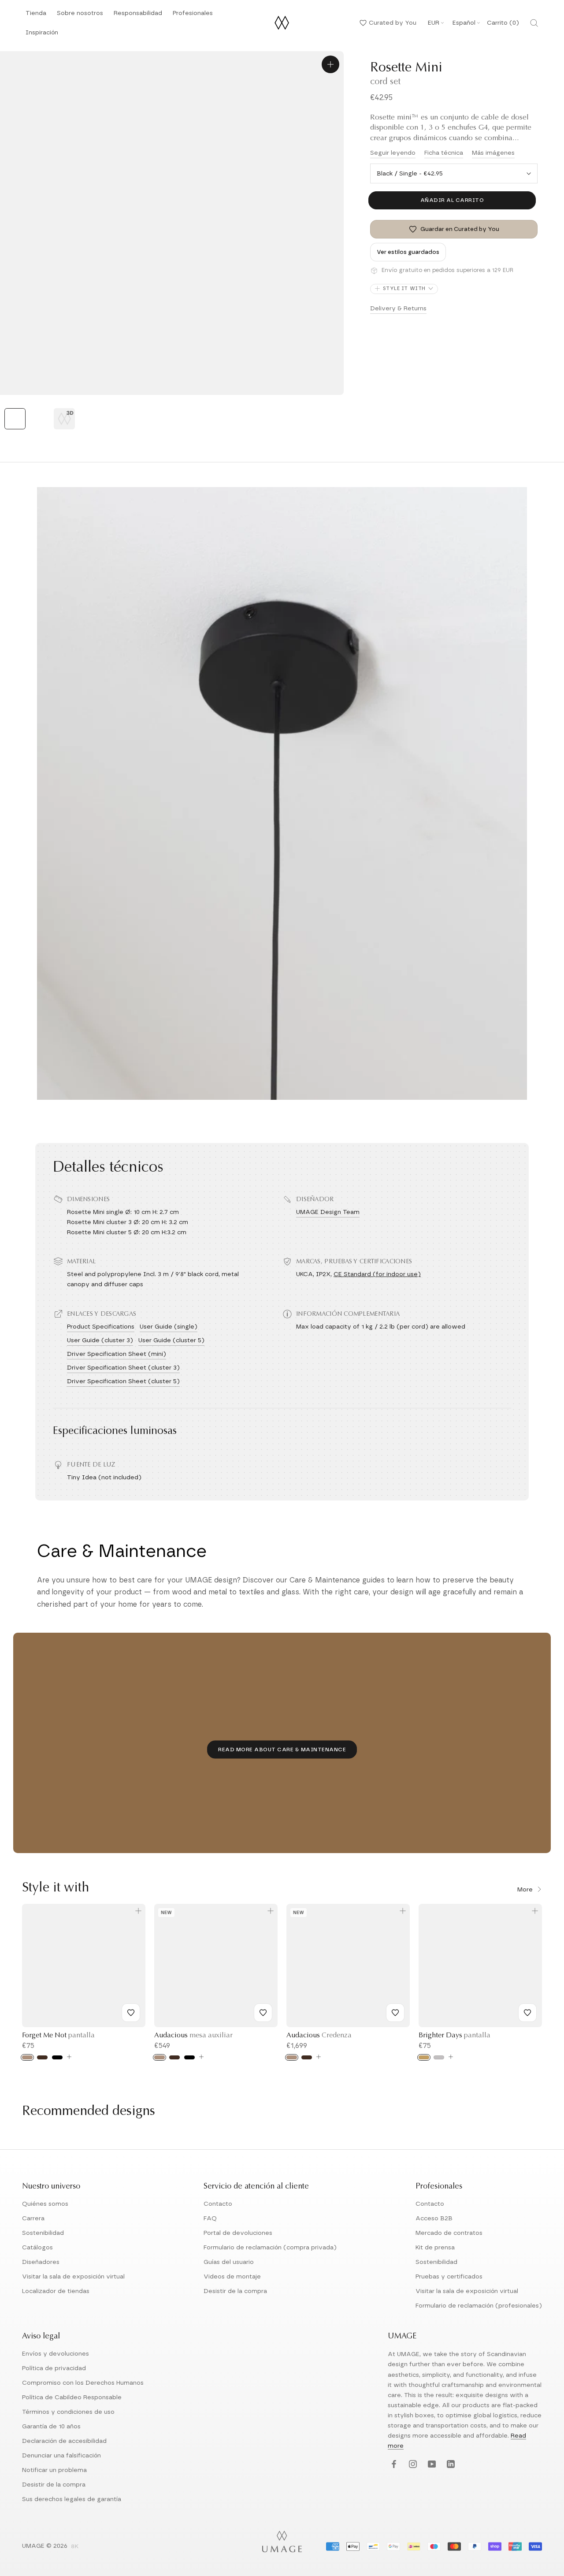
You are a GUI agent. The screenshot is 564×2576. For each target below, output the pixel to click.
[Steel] (439, 2057)
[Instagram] (412, 2464)
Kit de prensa (435, 2248)
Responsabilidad (138, 16)
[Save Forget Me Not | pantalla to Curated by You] (131, 2013)
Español (464, 23)
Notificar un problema (54, 2470)
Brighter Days (455, 2036)
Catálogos (37, 2248)
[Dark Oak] (42, 2057)
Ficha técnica (444, 153)
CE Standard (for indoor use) (377, 1274)
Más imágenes (493, 153)
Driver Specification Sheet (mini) (117, 1354)
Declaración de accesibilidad (64, 2441)
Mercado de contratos (449, 2233)
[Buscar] (534, 23)
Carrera (33, 2219)
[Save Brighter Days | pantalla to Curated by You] (527, 2013)
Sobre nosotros (80, 16)
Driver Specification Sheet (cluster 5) (123, 1381)
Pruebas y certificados (449, 2277)
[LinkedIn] (450, 2464)
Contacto (218, 2204)
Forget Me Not (58, 2036)
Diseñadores (41, 2262)
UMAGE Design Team (328, 1212)
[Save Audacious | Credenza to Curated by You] (395, 2013)
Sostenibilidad (43, 2233)
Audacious (193, 2036)
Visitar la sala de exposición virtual (73, 2277)
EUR (434, 23)
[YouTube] (431, 2464)
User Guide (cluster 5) (171, 1340)
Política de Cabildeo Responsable (72, 2397)
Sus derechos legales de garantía (72, 2499)
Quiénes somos (45, 2204)
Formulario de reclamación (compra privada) (270, 2248)
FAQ (210, 2219)
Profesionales (193, 13)
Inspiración (42, 35)
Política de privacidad (54, 2368)
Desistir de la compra (235, 2291)
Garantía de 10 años (51, 2427)
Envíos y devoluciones (56, 2354)
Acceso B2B (434, 2219)
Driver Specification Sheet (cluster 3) (123, 1368)
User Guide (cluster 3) (100, 1340)
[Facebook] (393, 2464)
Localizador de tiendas (56, 2291)
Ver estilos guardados (408, 252)
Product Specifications (101, 1327)
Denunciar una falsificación (61, 2456)
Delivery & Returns (398, 309)
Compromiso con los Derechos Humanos (83, 2383)
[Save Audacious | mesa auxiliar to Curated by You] (263, 2013)
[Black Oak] (189, 2057)
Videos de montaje (232, 2277)
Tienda (36, 16)
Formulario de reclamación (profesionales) (479, 2306)
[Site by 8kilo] (75, 2547)
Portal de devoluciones (238, 2233)
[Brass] (424, 2057)
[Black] (57, 2057)
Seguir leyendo (393, 153)
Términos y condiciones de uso (68, 2412)
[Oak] (27, 2057)
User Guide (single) (169, 1327)
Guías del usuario (229, 2262)
